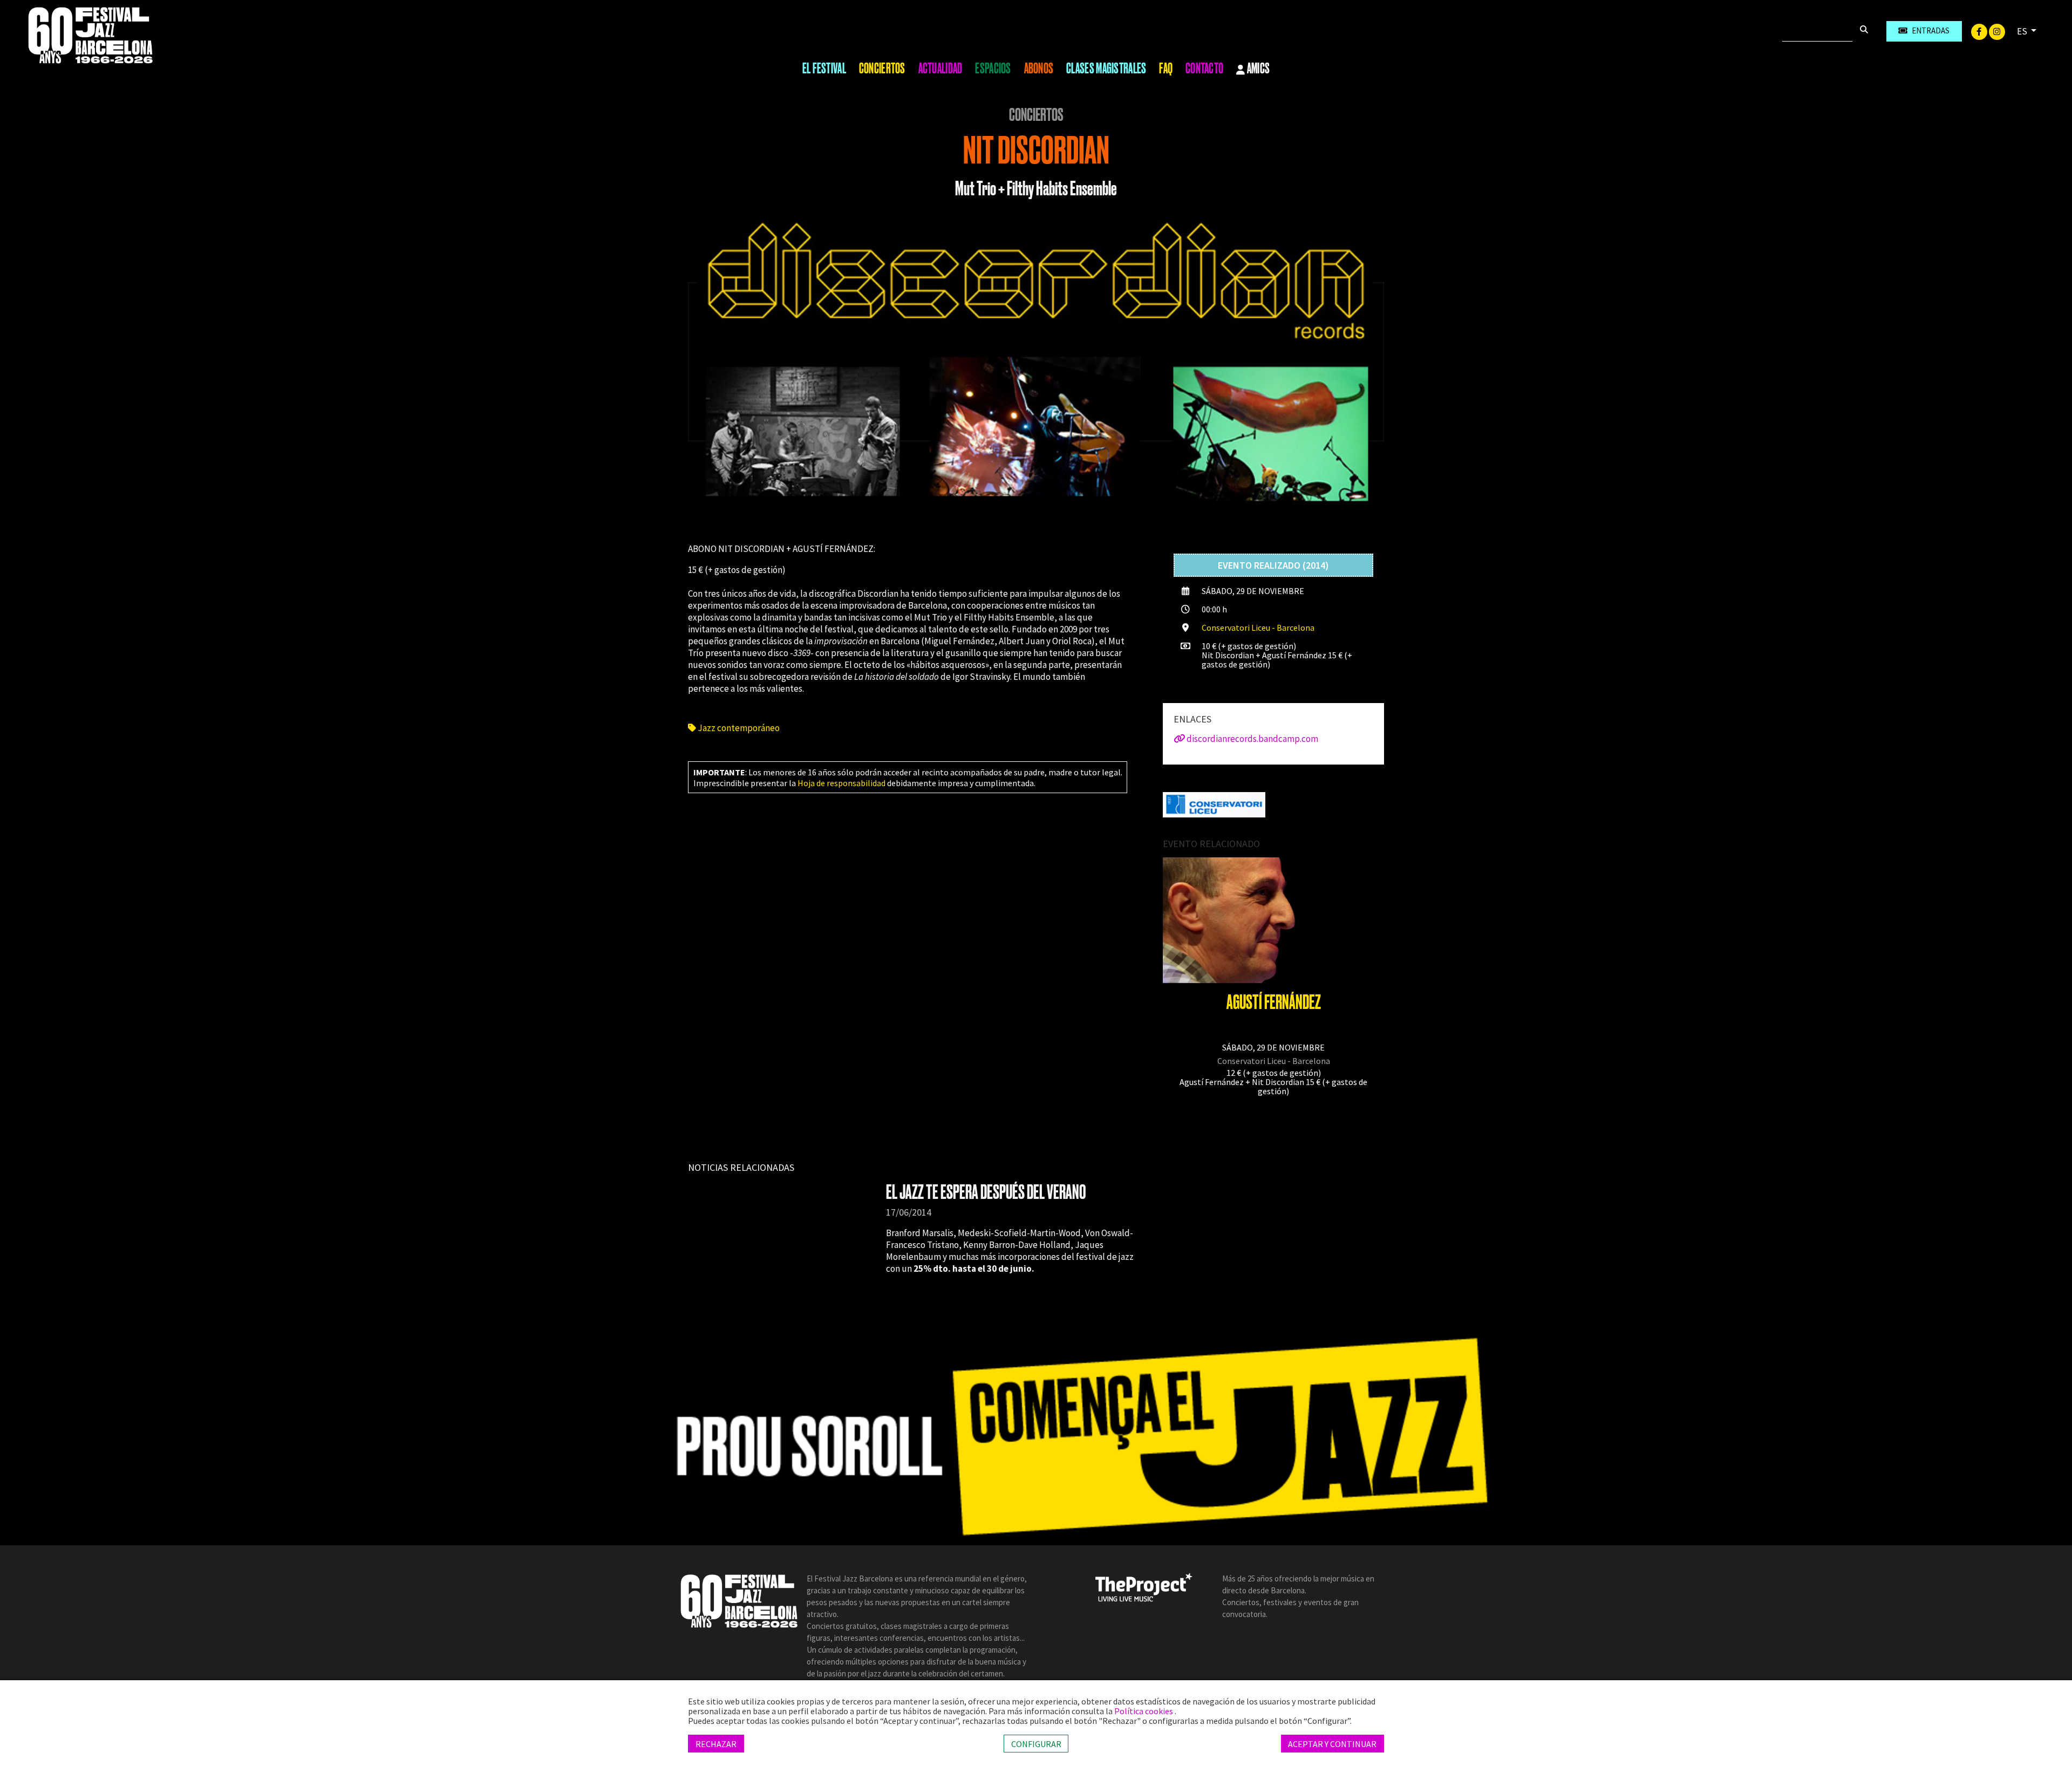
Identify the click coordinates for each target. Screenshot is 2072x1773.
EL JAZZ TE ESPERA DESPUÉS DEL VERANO (986, 1192)
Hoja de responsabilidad (841, 783)
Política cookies (1144, 1711)
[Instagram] (1997, 31)
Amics (1258, 69)
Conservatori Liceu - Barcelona (1258, 628)
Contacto (1204, 69)
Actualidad (940, 69)
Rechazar (716, 1743)
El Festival (824, 69)
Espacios (993, 69)
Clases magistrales (1106, 69)
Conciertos (882, 69)
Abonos (1039, 69)
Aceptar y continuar (1332, 1743)
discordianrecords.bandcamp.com (1252, 739)
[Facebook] (1980, 31)
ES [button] (2023, 31)
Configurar (1036, 1743)
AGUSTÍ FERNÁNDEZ (1274, 1002)
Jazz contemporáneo (738, 728)
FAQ (1166, 69)
